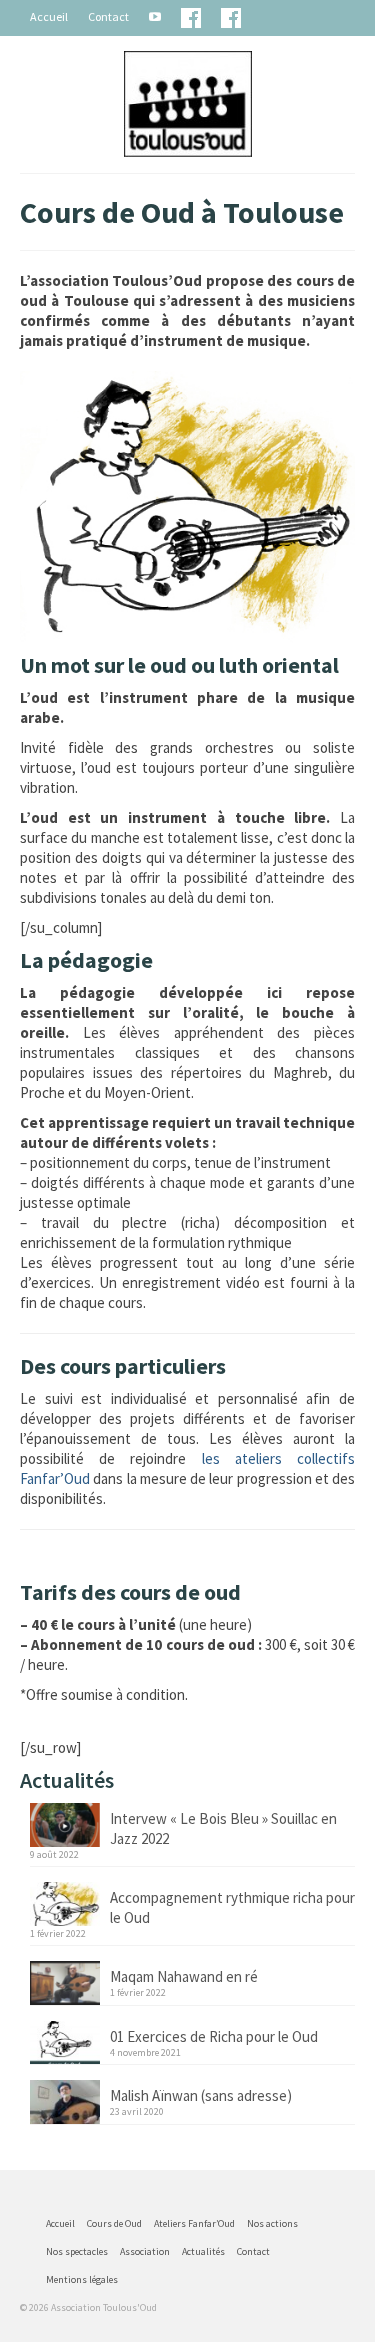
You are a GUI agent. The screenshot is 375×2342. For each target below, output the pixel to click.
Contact (108, 16)
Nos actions (272, 2223)
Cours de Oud (114, 2223)
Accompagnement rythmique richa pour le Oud (232, 1907)
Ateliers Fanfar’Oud (194, 2223)
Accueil (49, 16)
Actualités (203, 2251)
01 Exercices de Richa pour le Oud (214, 2036)
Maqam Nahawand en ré (184, 1976)
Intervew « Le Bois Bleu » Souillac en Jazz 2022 (223, 1828)
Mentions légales (82, 2279)
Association (145, 2251)
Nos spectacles (77, 2251)
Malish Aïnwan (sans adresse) (201, 2095)
